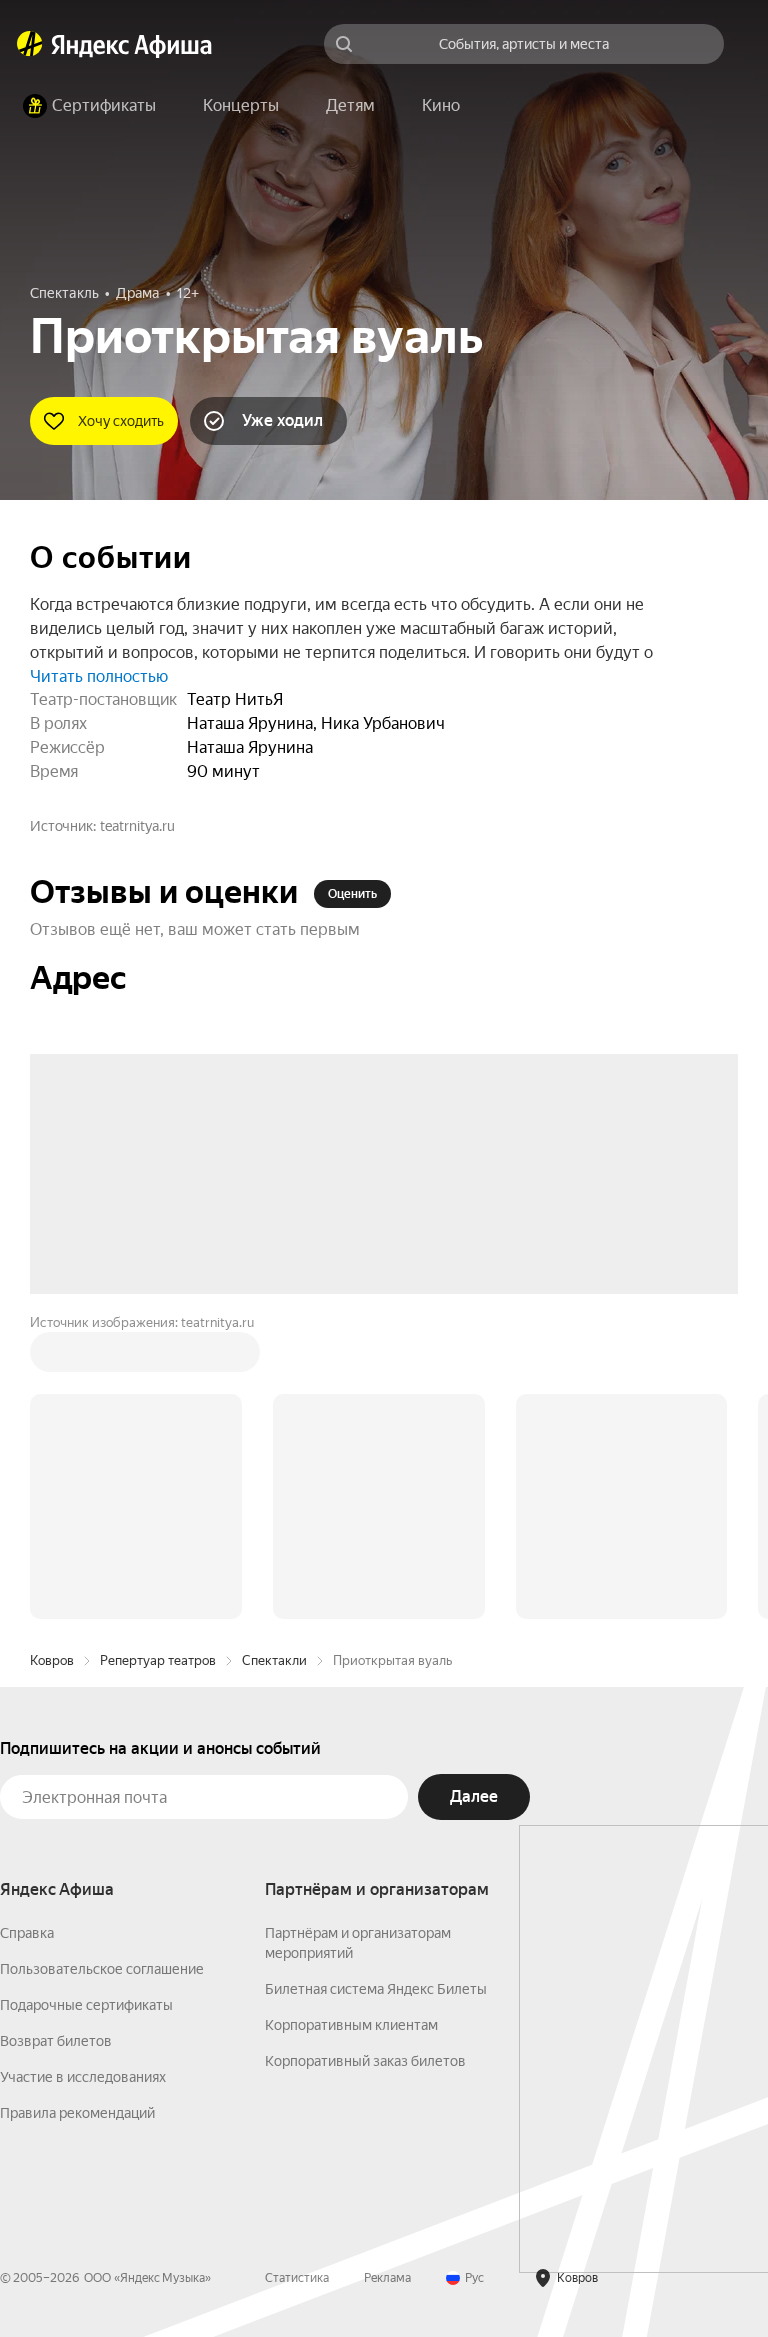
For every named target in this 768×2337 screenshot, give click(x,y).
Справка (27, 1630)
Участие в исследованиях (83, 1774)
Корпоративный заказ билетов (365, 1758)
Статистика (297, 1975)
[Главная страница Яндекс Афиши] (30, 44)
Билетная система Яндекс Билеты (376, 1686)
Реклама (387, 1975)
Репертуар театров (158, 1357)
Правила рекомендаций (77, 1810)
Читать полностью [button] (99, 676)
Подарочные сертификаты (86, 1702)
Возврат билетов (56, 1738)
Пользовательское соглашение (102, 1666)
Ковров (52, 1357)
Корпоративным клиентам (351, 1722)
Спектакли (274, 1357)
